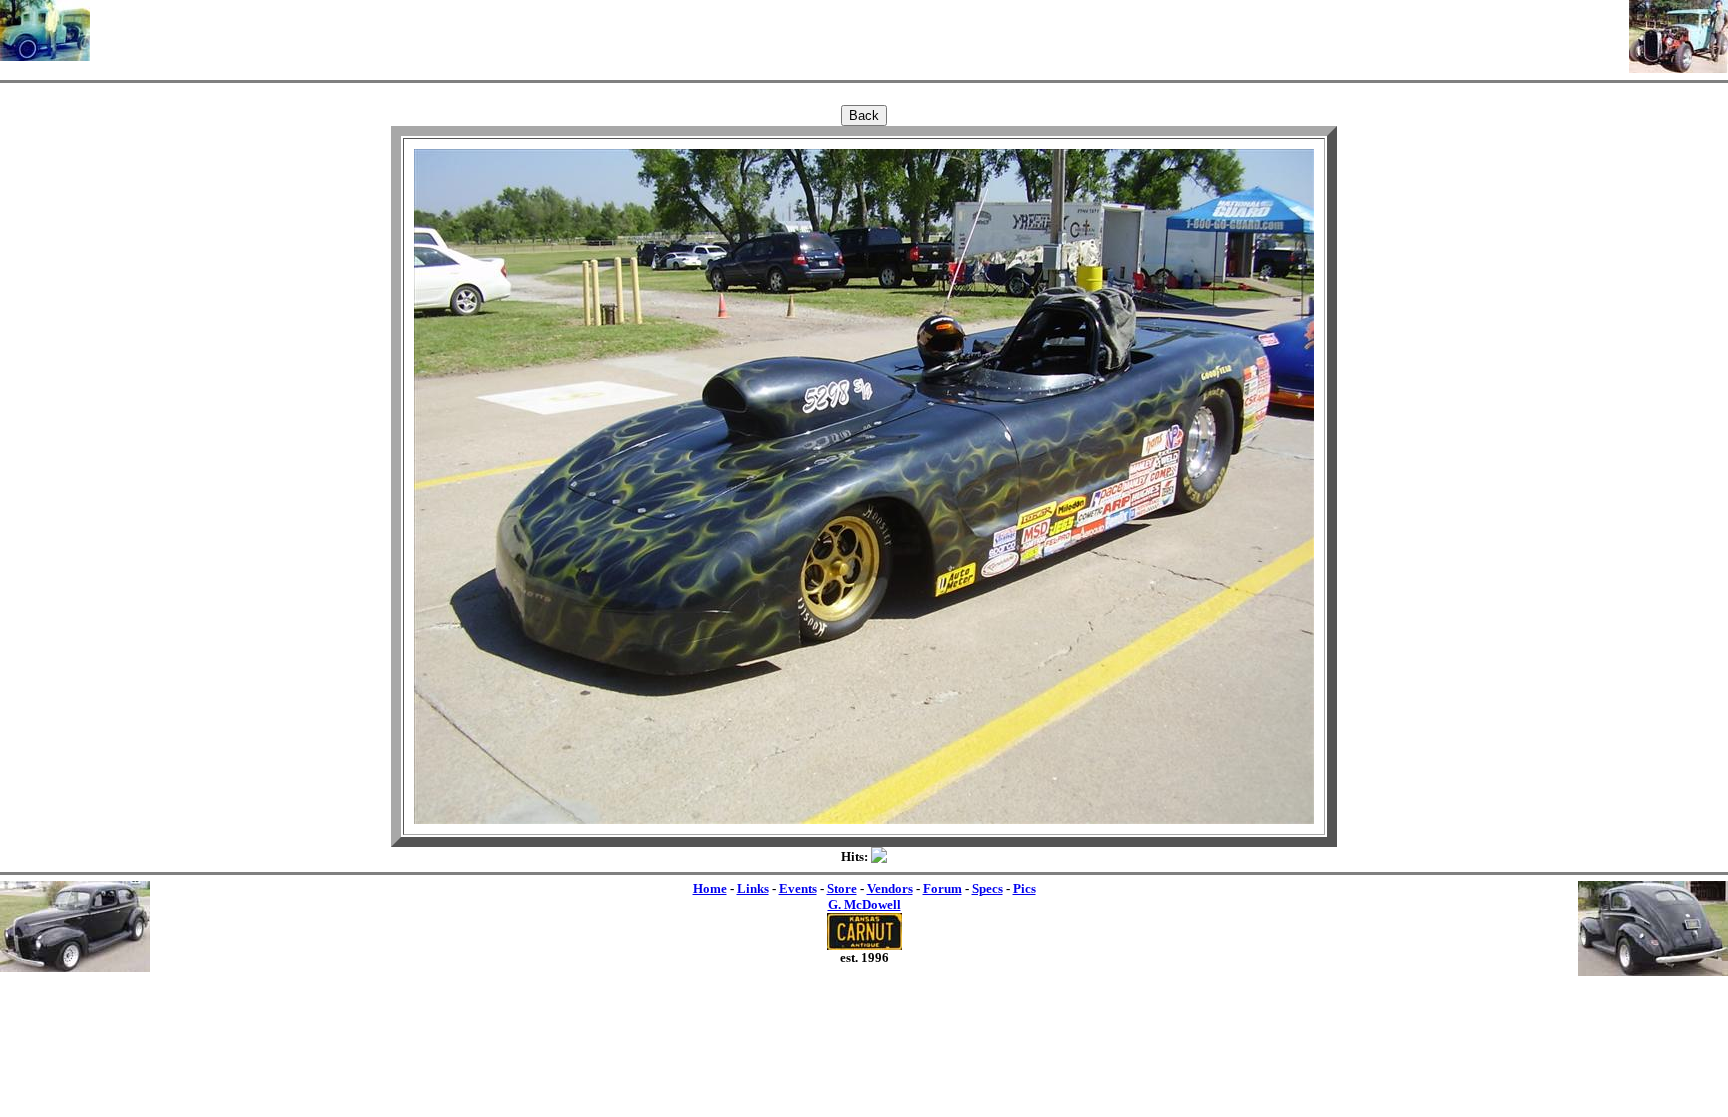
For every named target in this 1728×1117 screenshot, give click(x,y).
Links (753, 888)
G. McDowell (864, 904)
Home (710, 888)
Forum (942, 888)
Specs (987, 888)
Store (842, 888)
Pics (1024, 888)
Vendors (890, 888)
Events (798, 888)
